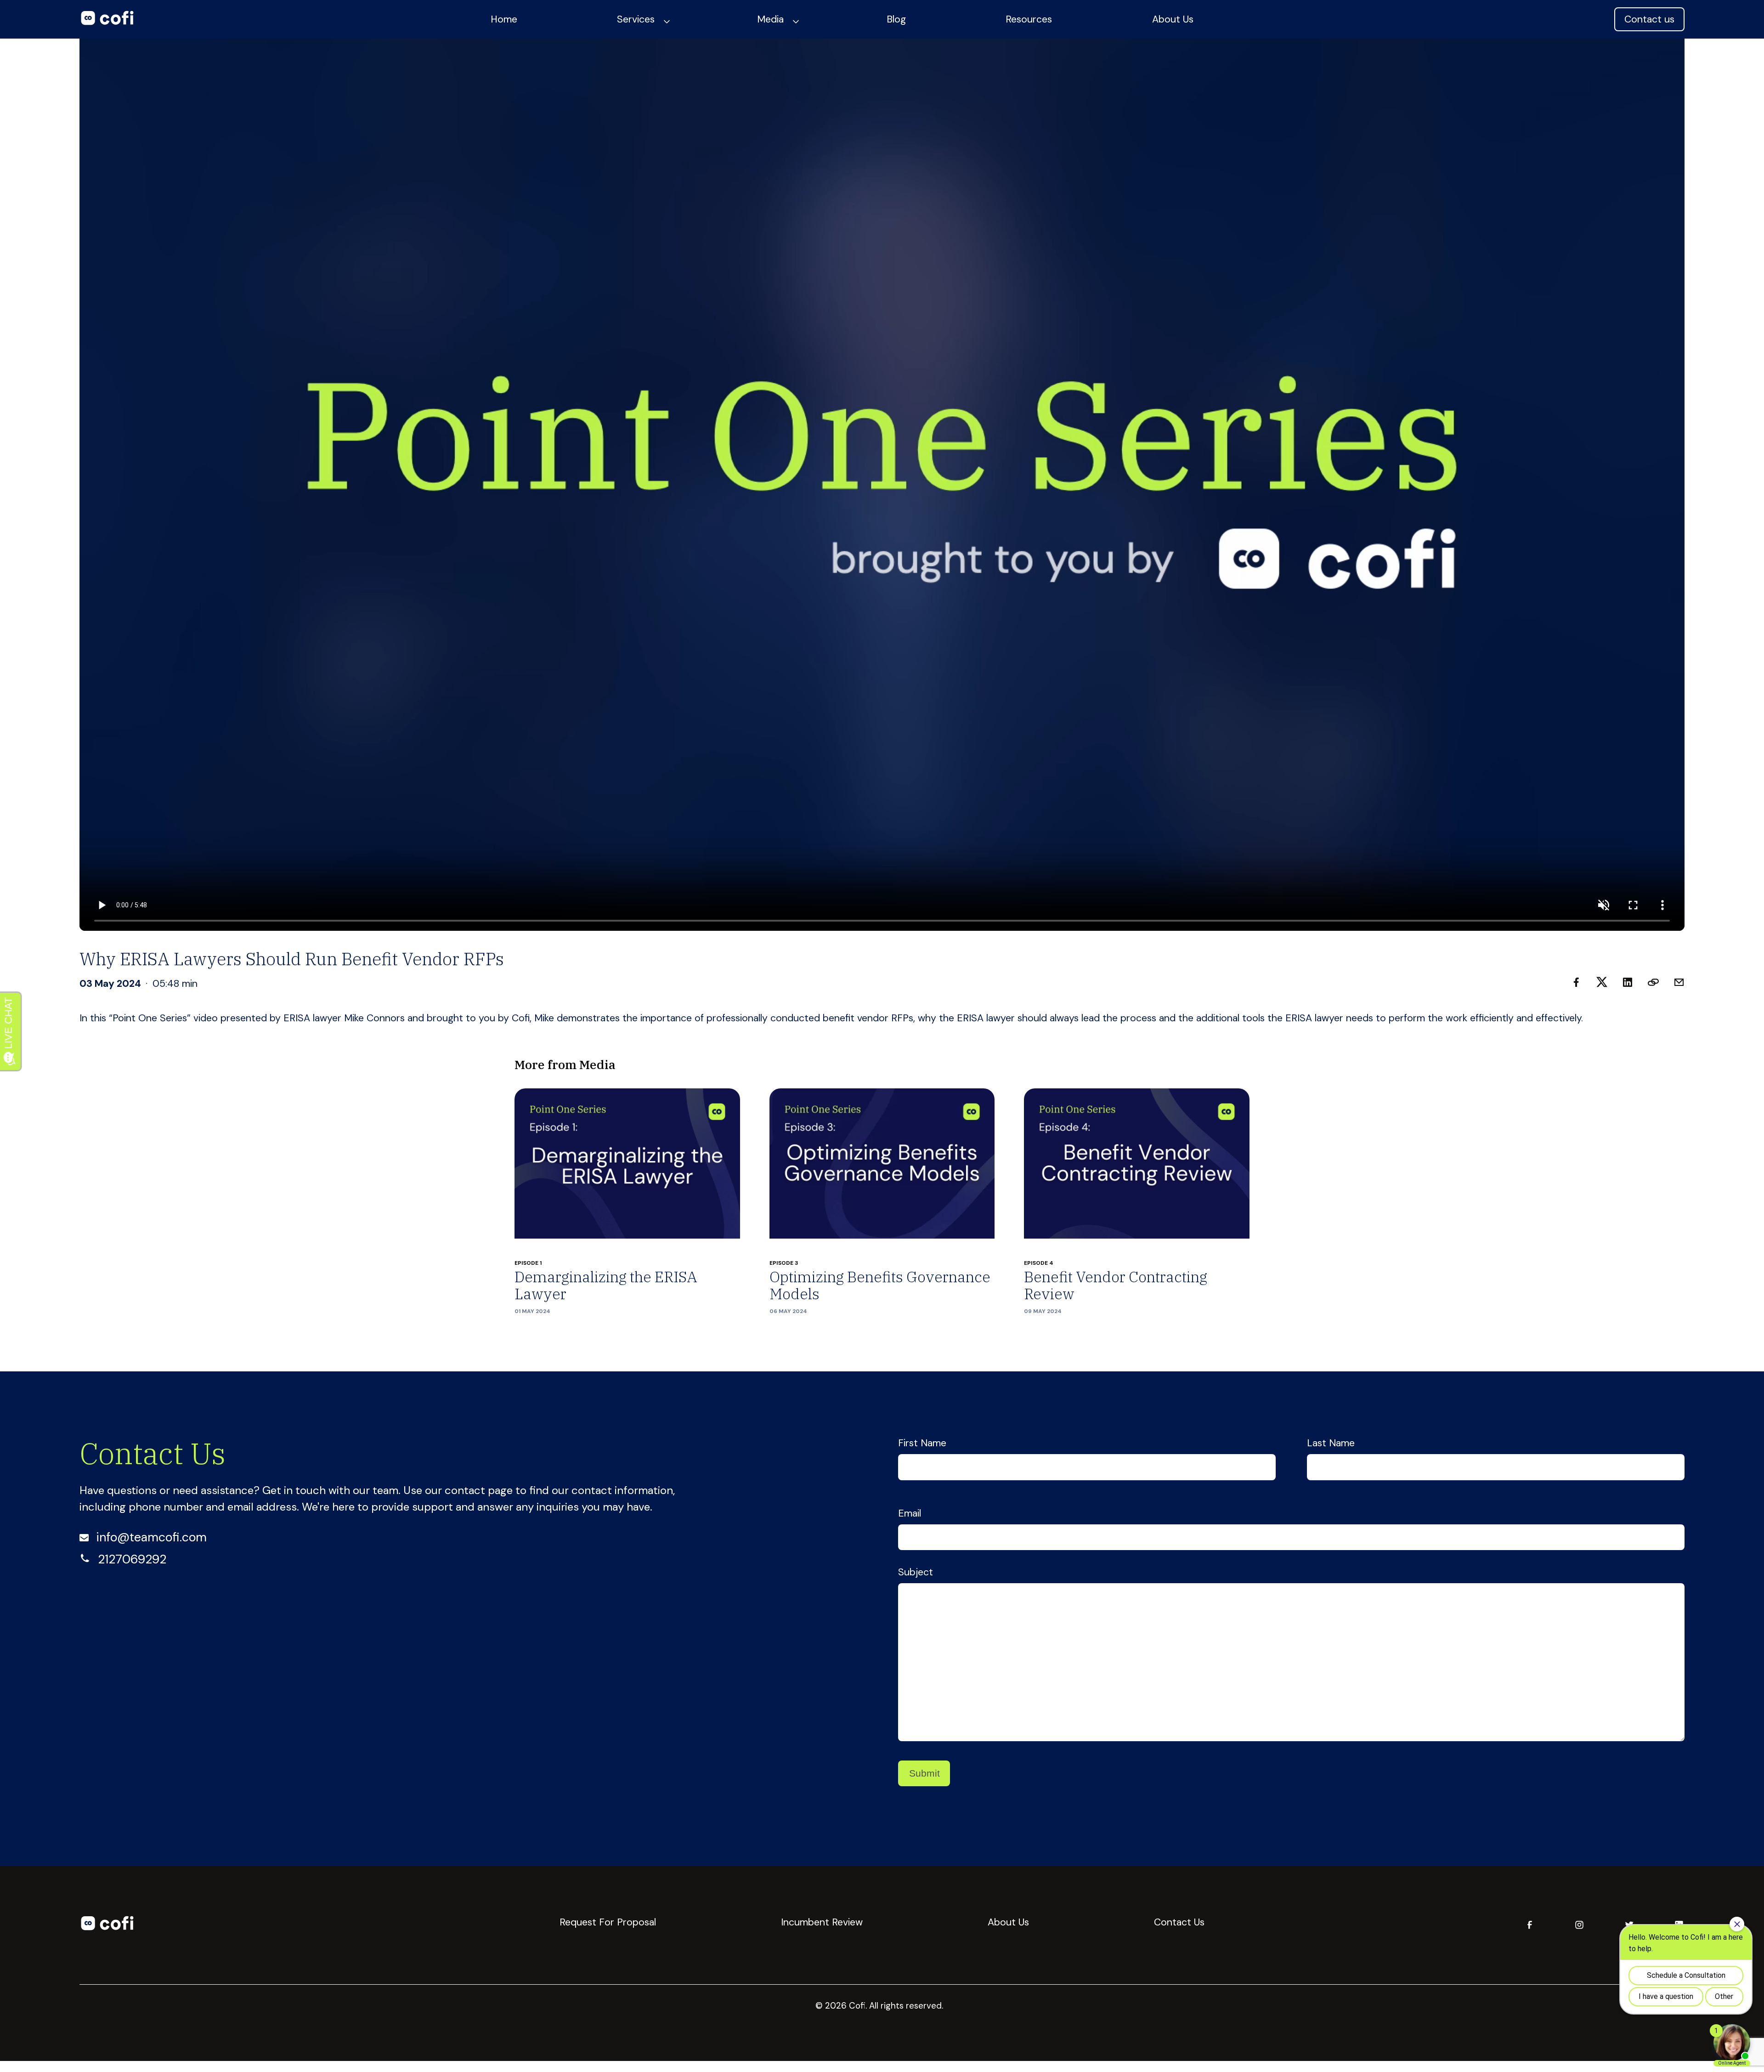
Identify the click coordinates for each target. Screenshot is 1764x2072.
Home (504, 19)
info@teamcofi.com (151, 1537)
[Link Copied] (1653, 984)
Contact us (1649, 19)
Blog (896, 19)
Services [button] (636, 19)
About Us (1173, 19)
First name (922, 1443)
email (910, 1513)
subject (916, 1572)
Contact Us (1179, 1922)
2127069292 (132, 1559)
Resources (1029, 19)
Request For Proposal (608, 1922)
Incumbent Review (822, 1922)
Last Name (1331, 1443)
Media (770, 19)
